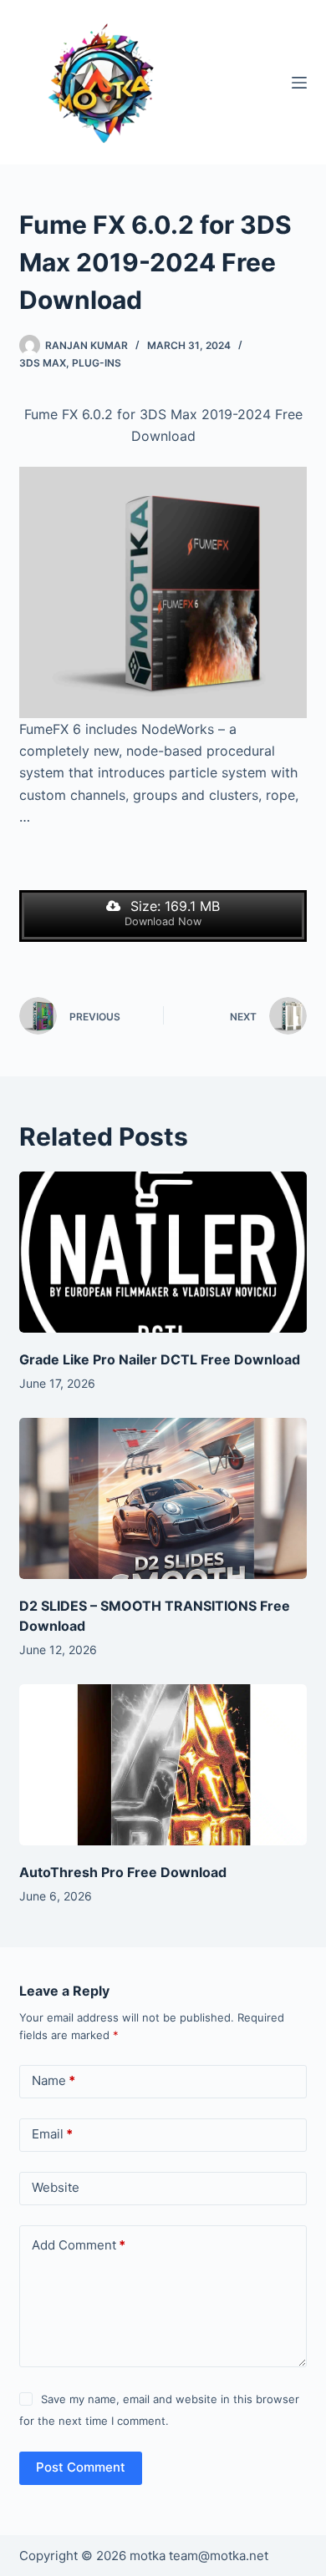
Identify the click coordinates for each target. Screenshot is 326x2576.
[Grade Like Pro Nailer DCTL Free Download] (163, 1252)
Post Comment (81, 2467)
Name (53, 2080)
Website (56, 2187)
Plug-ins (97, 363)
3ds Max (43, 363)
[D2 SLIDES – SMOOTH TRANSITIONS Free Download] (163, 1498)
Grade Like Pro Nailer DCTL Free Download (160, 1359)
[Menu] (299, 83)
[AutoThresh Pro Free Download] (163, 1765)
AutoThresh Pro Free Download (123, 1872)
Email (52, 2134)
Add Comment (79, 2245)
